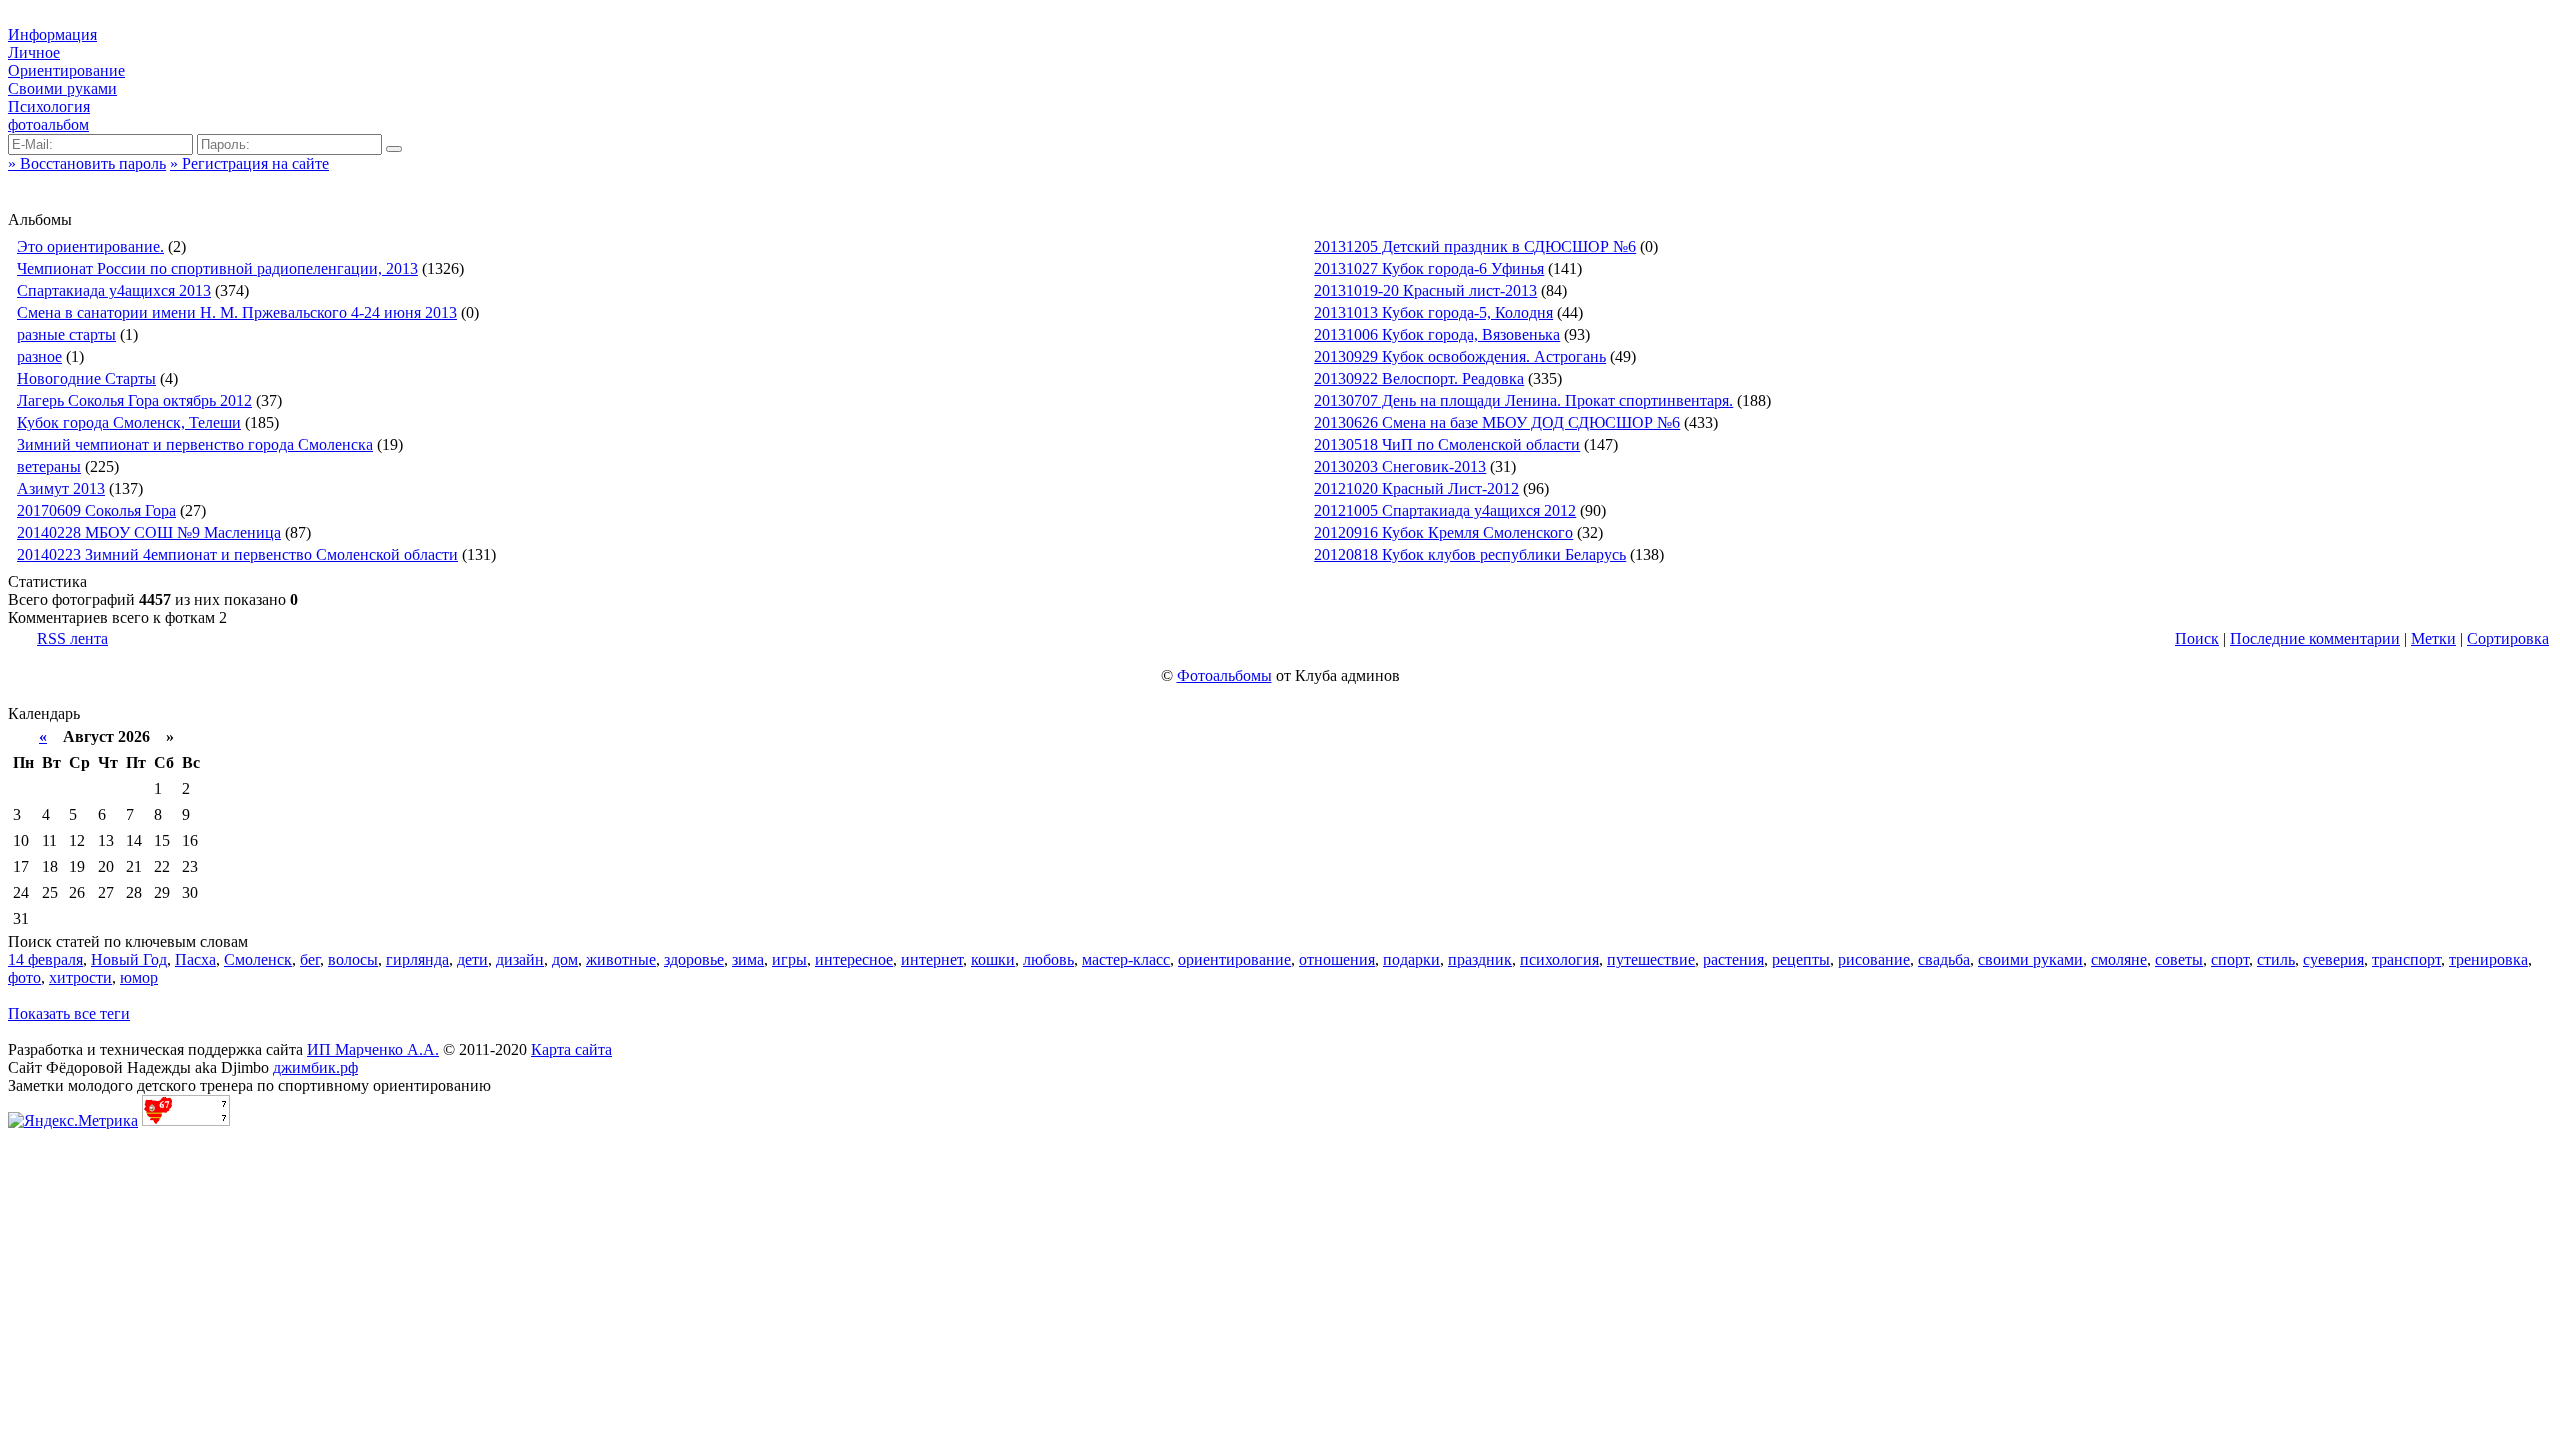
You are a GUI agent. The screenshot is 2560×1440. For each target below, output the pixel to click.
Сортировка (2508, 638)
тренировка (2488, 959)
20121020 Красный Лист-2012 (1416, 488)
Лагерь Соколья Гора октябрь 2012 (134, 400)
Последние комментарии (2315, 638)
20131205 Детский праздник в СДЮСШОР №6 (1475, 246)
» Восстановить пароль (87, 163)
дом (565, 959)
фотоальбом (48, 124)
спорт (2230, 959)
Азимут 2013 (61, 488)
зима (748, 959)
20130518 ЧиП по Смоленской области (1447, 444)
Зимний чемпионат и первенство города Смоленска (195, 444)
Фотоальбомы (1224, 675)
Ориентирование (66, 70)
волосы (353, 959)
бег (310, 959)
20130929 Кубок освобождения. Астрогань (1460, 356)
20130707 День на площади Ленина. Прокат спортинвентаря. (1523, 400)
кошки (993, 959)
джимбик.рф (315, 1067)
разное (39, 356)
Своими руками (62, 88)
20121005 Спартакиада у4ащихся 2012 (1445, 510)
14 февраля (45, 959)
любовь (1048, 959)
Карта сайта (571, 1049)
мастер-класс (1126, 959)
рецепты (1801, 959)
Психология (49, 106)
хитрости (80, 977)
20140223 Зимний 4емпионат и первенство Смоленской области (237, 554)
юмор (139, 977)
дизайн (520, 959)
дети (472, 959)
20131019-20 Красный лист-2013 (1425, 290)
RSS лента (72, 638)
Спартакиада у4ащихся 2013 (114, 290)
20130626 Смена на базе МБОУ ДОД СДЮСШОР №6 (1497, 422)
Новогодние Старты (86, 378)
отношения (1337, 959)
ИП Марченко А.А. (373, 1049)
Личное (34, 52)
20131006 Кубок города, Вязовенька (1437, 334)
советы (2179, 959)
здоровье (694, 959)
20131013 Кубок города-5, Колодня (1433, 312)
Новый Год (129, 959)
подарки (1411, 959)
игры (789, 959)
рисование (1874, 959)
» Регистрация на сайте (249, 163)
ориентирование (1234, 959)
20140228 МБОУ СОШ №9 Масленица (149, 532)
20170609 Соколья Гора (96, 510)
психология (1559, 959)
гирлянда (417, 959)
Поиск (2197, 638)
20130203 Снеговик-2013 (1400, 466)
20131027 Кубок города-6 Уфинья (1429, 268)
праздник (1480, 959)
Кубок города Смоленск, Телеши (129, 422)
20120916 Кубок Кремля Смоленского (1443, 532)
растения (1733, 959)
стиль (2276, 959)
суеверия (2333, 959)
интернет (932, 959)
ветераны (49, 466)
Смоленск (258, 959)
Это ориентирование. (90, 246)
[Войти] (394, 149)
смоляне (2119, 959)
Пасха (195, 959)
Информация (52, 34)
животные (621, 959)
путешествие (1651, 959)
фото (24, 977)
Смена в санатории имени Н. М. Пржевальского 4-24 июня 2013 (237, 312)
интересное (854, 959)
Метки (2433, 638)
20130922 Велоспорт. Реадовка (1419, 378)
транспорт (2406, 959)
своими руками (2030, 959)
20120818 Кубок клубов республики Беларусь (1470, 554)
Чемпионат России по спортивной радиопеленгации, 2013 (217, 268)
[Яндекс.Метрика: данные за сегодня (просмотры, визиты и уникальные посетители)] (73, 1121)
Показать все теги (69, 1013)
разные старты (66, 334)
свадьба (1944, 959)
